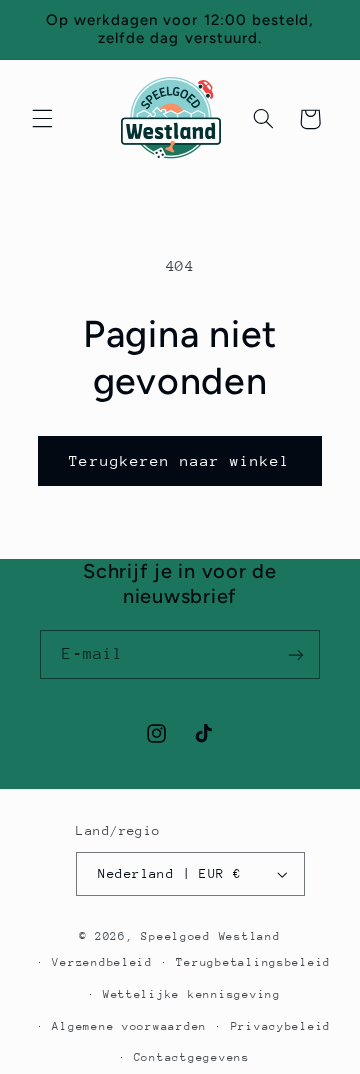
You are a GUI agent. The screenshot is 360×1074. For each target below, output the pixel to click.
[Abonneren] (296, 654)
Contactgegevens (192, 1057)
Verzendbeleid (102, 962)
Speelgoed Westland (210, 936)
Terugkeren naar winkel (179, 460)
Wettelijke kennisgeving (192, 994)
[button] (42, 119)
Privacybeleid (281, 1026)
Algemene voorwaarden (129, 1026)
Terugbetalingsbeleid (253, 962)
